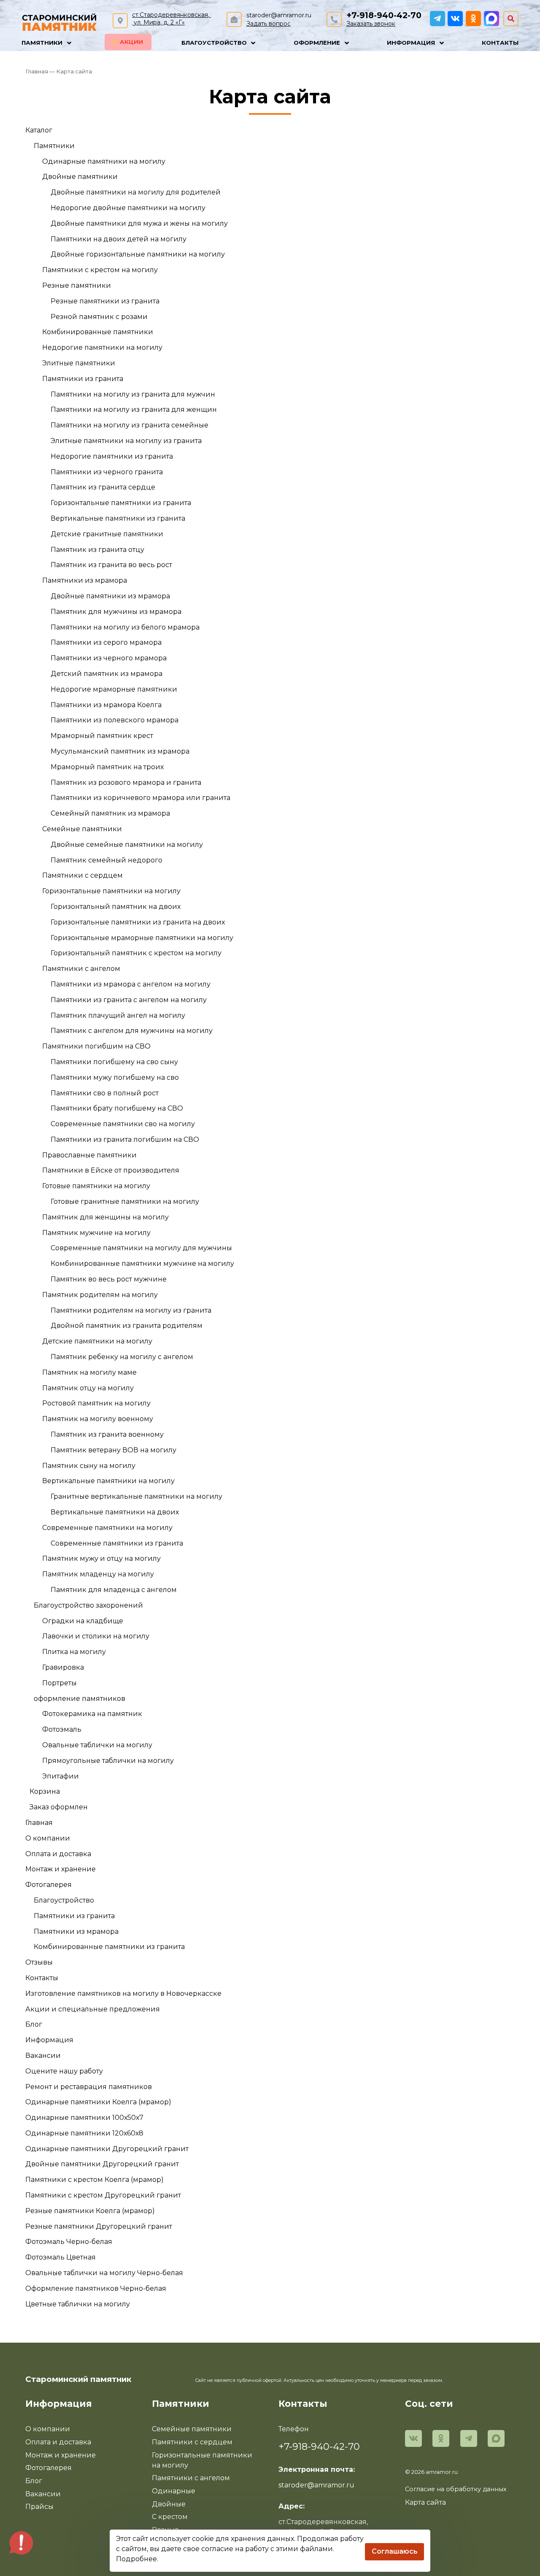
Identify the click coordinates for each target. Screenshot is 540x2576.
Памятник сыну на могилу (89, 1466)
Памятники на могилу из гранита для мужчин (133, 394)
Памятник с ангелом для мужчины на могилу (132, 1031)
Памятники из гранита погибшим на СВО (125, 1139)
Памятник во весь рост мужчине (109, 1279)
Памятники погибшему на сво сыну (114, 1062)
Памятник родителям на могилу (100, 1295)
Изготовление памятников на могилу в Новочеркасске (123, 1993)
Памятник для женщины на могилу (105, 1217)
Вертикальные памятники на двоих (115, 1512)
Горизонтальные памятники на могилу (111, 891)
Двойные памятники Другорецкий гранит (102, 2164)
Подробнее (136, 2559)
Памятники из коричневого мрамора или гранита (140, 798)
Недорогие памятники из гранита (112, 456)
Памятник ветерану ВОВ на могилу (113, 1450)
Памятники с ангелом (81, 969)
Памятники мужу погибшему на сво (115, 1077)
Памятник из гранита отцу (97, 550)
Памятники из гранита (83, 379)
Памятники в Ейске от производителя (111, 1170)
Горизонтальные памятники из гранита (121, 503)
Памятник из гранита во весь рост (111, 565)
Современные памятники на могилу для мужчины (141, 1248)
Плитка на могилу (74, 1652)
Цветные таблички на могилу (78, 2304)
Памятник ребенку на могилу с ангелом (122, 1357)
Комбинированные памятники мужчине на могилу (142, 1264)
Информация (49, 2040)
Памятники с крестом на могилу (100, 270)
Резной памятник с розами (99, 317)
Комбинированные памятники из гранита (109, 1947)
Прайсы (39, 2507)
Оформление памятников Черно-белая (96, 2288)
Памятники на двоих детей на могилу (119, 239)
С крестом (170, 2517)
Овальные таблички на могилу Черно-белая (104, 2273)
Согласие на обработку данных (456, 2489)
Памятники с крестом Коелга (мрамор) (94, 2180)
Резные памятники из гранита (105, 301)
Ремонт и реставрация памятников (89, 2087)
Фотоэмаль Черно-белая (69, 2242)
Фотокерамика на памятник (92, 1714)
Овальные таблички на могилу (97, 1745)
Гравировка (63, 1667)
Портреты (59, 1683)
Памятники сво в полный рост (105, 1093)
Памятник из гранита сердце (103, 487)
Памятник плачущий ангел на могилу (118, 1015)
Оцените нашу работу (64, 2071)
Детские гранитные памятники (107, 534)
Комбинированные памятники (98, 332)
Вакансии (43, 2056)
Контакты (42, 1978)
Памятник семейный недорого (107, 860)
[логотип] (59, 21)
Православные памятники (89, 1155)
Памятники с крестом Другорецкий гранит (103, 2195)
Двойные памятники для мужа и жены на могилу (139, 223)
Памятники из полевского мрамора (115, 720)
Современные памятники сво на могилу (123, 1124)
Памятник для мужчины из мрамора (116, 612)
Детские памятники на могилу (97, 1341)
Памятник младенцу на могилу (98, 1574)
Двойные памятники (80, 177)
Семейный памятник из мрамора (110, 813)
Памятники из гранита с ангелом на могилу (129, 1000)
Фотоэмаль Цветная (61, 2257)
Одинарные (174, 2491)
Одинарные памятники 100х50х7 (84, 2118)
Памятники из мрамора (85, 580)
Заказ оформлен (59, 1807)
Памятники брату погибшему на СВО (117, 1108)
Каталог (39, 130)
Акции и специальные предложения (93, 2009)
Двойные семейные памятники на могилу (127, 845)
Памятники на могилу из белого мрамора (125, 627)
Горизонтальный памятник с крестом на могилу (136, 953)
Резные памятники (77, 285)
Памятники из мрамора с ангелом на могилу (131, 984)
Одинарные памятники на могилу (104, 161)
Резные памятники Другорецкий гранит (99, 2226)
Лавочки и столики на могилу (96, 1636)
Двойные (169, 2504)
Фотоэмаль (62, 1729)
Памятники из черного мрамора (109, 658)
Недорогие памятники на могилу (102, 347)
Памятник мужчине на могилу (96, 1233)
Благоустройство (64, 1900)
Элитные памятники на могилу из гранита (126, 441)
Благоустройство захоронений (88, 1605)
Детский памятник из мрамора (107, 674)
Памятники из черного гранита (107, 472)
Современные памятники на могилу (107, 1528)
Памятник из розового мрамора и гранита (126, 783)
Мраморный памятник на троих (107, 767)
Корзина (45, 1791)
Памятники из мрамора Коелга (106, 705)
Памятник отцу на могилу (88, 1388)
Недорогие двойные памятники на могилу (128, 208)
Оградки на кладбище (83, 1621)
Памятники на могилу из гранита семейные (130, 425)
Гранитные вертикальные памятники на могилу (136, 1496)
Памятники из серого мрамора (106, 642)
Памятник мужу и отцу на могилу (101, 1558)
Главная (39, 1823)
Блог (34, 2024)
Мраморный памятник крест (102, 736)
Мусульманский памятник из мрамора (120, 751)
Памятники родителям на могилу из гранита (131, 1310)
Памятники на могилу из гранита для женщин (134, 410)
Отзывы (39, 1962)
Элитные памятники (79, 363)
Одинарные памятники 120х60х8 (84, 2133)
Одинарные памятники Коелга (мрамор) (98, 2102)
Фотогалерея (49, 1885)
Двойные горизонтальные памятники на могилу (138, 254)
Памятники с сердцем (82, 875)
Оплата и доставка (58, 1854)
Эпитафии (61, 1776)
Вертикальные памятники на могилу (108, 1481)
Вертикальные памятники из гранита (118, 518)
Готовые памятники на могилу (96, 1186)
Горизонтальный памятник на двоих (116, 907)
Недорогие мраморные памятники (114, 689)
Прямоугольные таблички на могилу (108, 1761)
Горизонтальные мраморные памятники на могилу (142, 938)
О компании (48, 1838)
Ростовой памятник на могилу (96, 1403)
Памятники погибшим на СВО (96, 1046)
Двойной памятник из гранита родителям (127, 1326)
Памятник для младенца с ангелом (114, 1590)
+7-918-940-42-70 (384, 15)
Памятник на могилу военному (98, 1419)
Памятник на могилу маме (89, 1372)
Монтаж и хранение (61, 1869)
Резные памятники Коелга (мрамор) (90, 2211)
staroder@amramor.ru (279, 15)
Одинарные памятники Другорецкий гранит (107, 2149)
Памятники (54, 146)
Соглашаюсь (395, 2551)
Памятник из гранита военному (107, 1434)
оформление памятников (80, 1699)
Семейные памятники (82, 829)
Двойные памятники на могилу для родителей (136, 192)
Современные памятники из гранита (117, 1543)
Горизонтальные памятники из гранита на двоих (138, 922)
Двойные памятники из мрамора (110, 596)
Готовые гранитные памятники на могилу (125, 1202)
